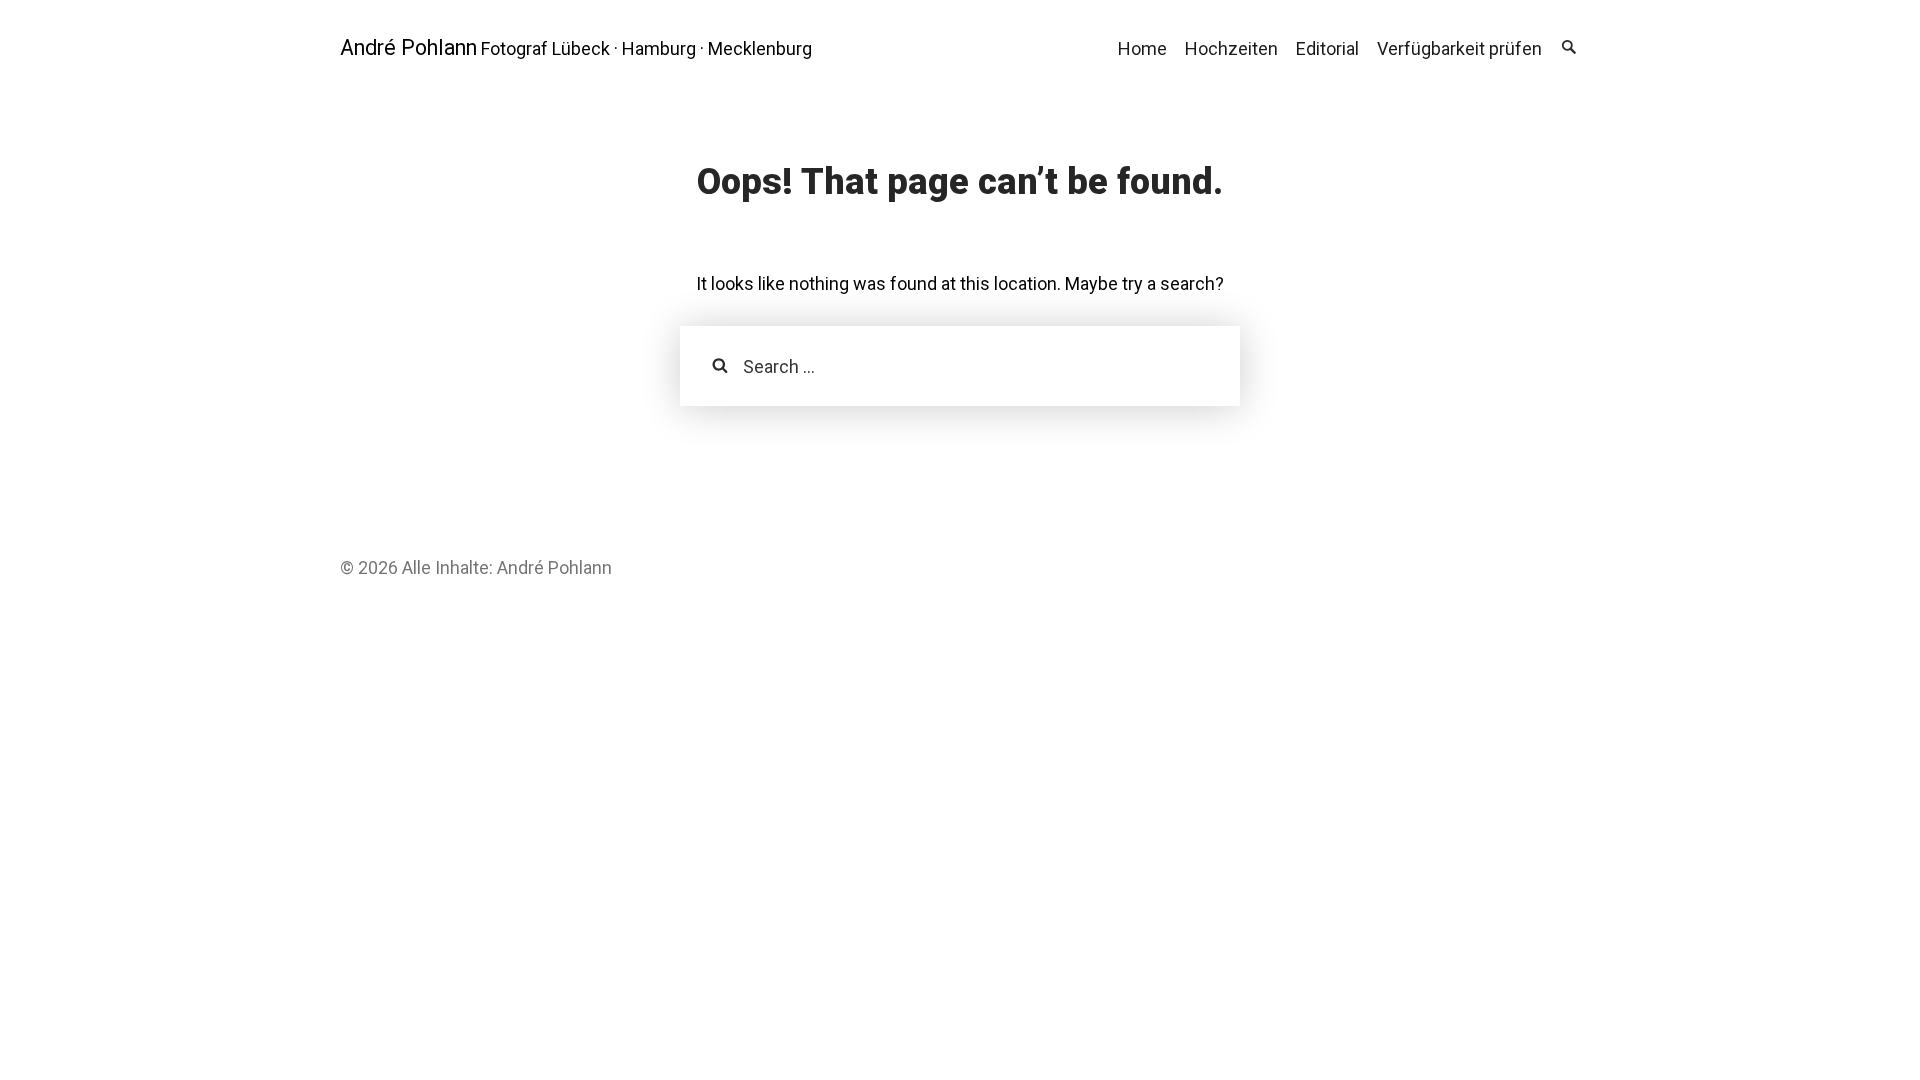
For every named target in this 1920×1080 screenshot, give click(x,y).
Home (1142, 48)
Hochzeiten (1231, 48)
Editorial (1327, 48)
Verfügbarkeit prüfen (1459, 48)
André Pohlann (408, 47)
